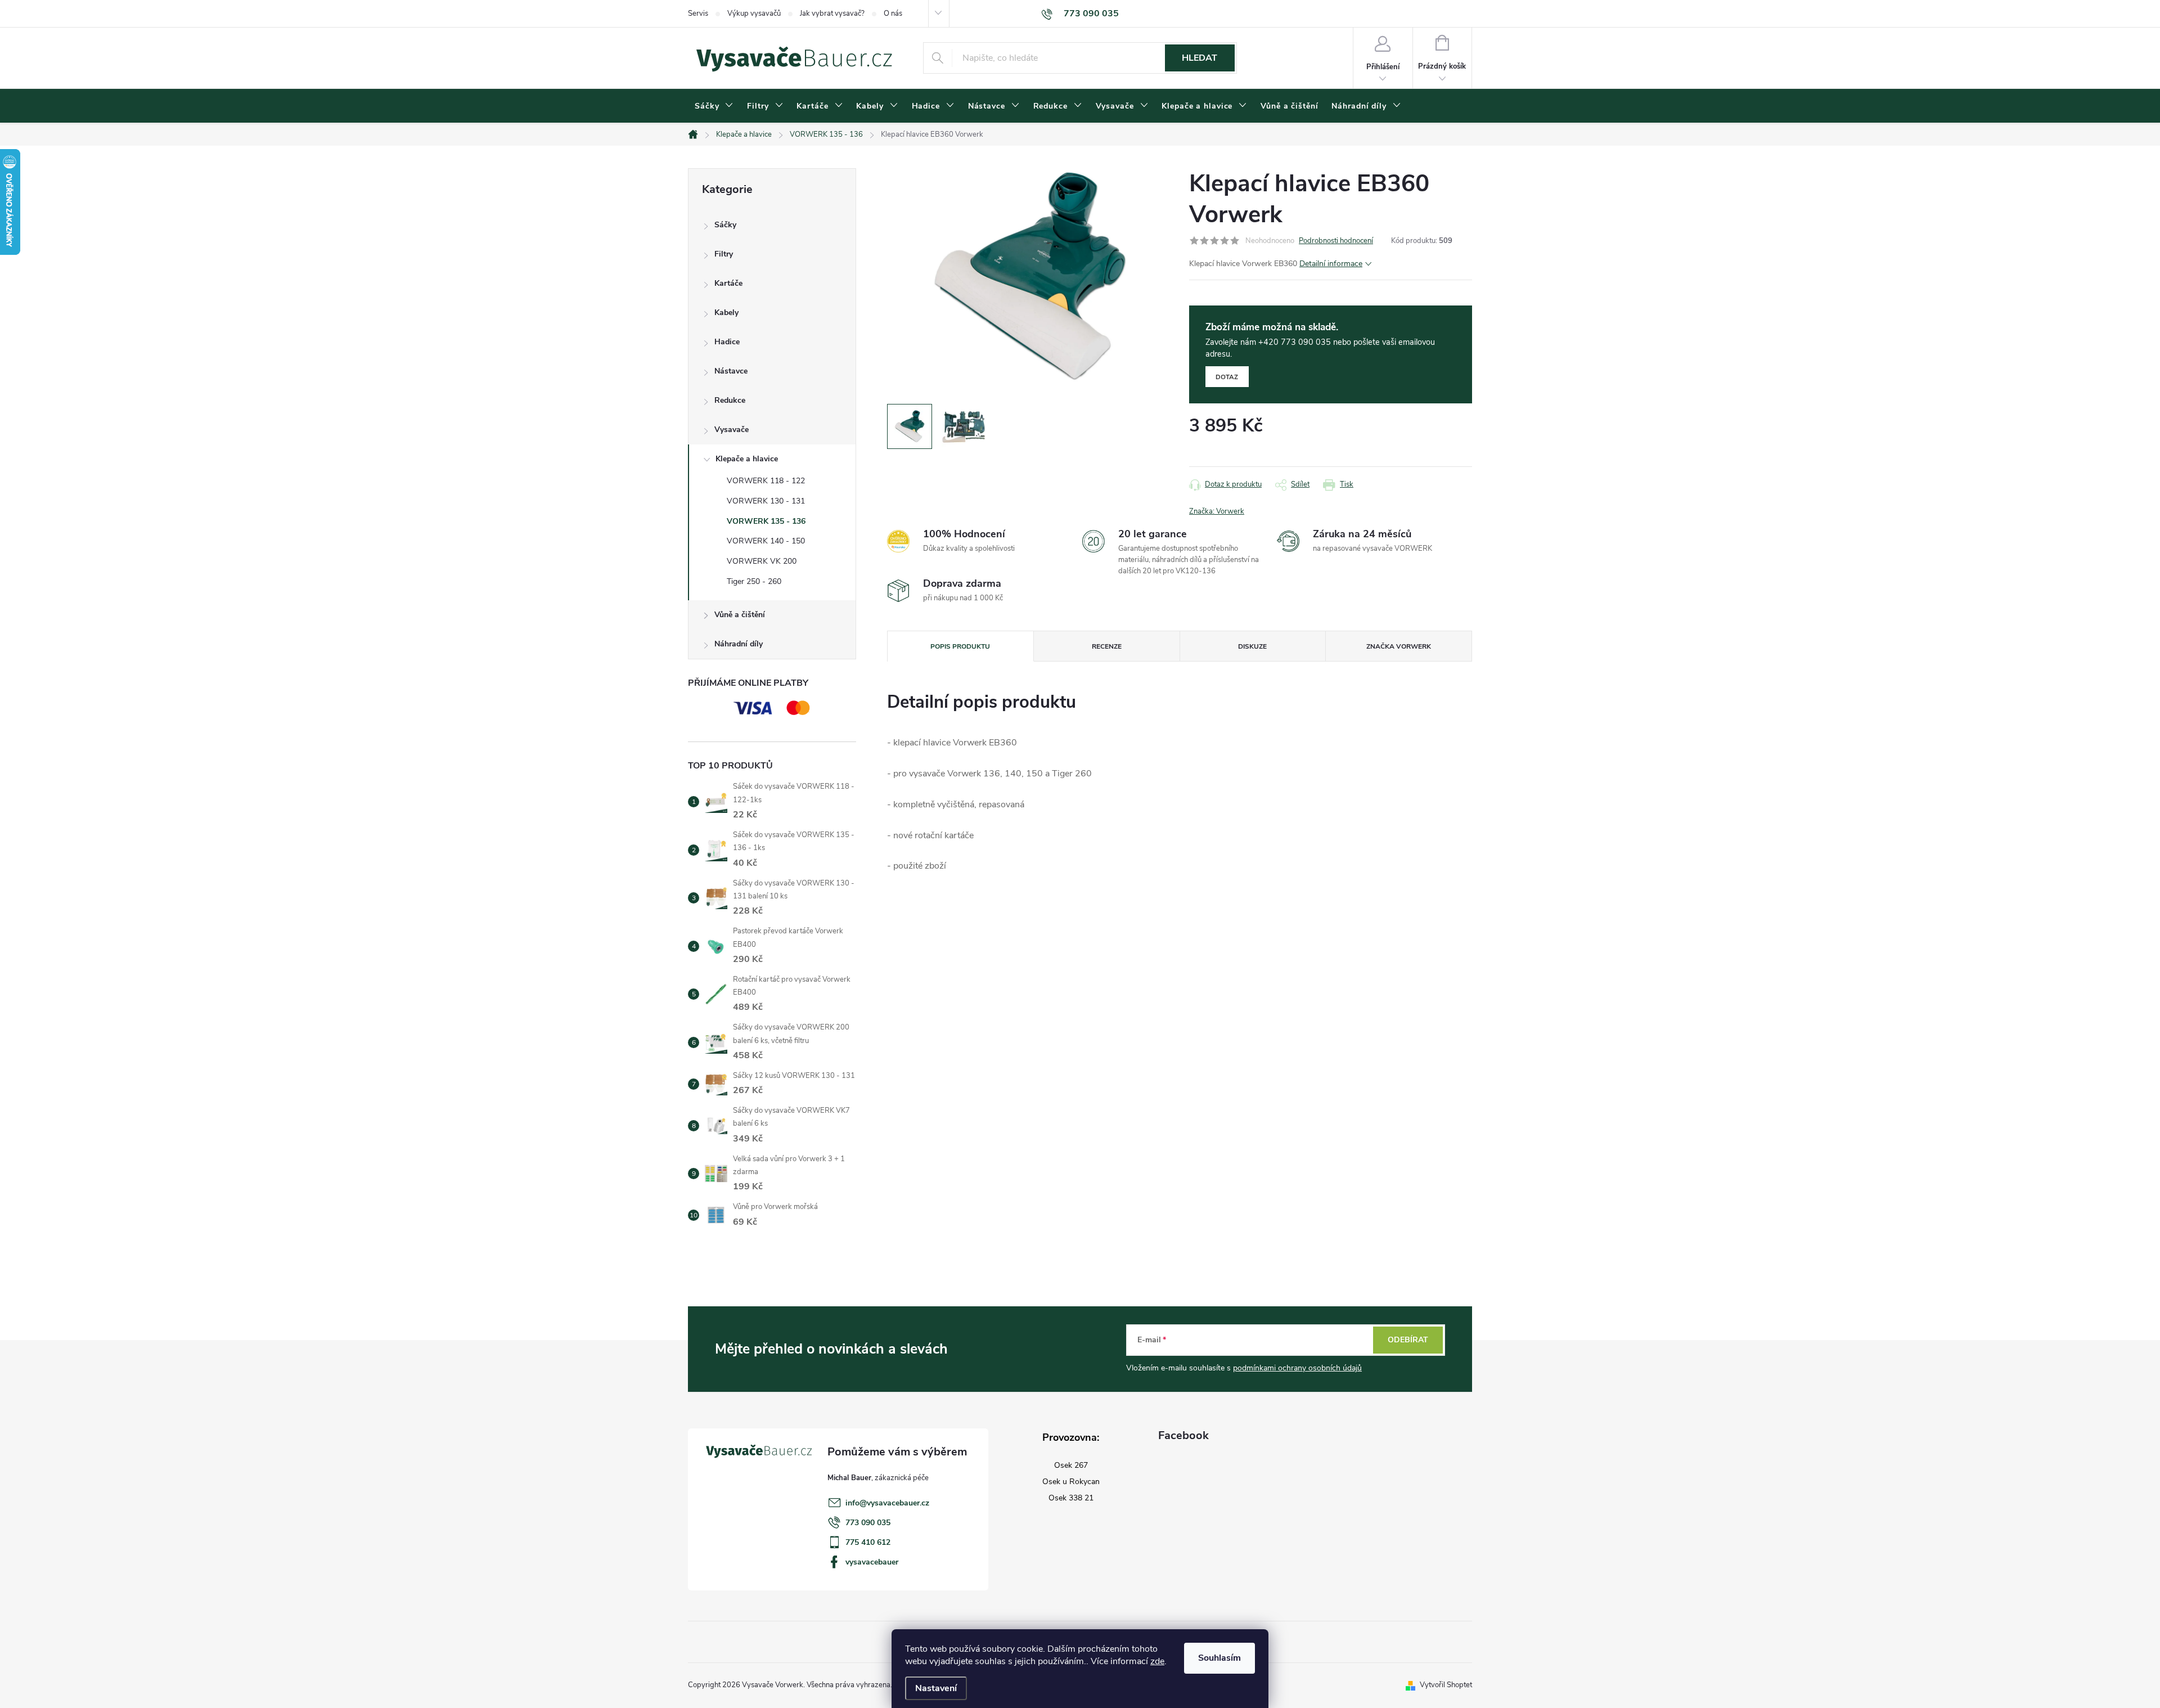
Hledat (1200, 58)
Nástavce (731, 371)
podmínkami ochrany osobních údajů (1297, 1368)
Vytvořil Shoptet (1446, 1685)
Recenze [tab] (1107, 646)
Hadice (727, 342)
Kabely (726, 313)
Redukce (730, 400)
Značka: (1217, 511)
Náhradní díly (739, 644)
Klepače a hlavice (747, 459)
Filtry (724, 254)
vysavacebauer (872, 1562)
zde (1157, 1661)
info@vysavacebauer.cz (887, 1503)
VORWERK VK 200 (762, 561)
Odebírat (1408, 1340)
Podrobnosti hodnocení (1336, 241)
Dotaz (1227, 377)
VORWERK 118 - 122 (766, 481)
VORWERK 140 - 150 (766, 541)
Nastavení (936, 1688)
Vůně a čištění (740, 615)
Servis (698, 14)
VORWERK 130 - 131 (766, 501)
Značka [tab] (1399, 646)
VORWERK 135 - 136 (766, 521)
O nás (893, 14)
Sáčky (725, 225)
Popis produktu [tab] (960, 646)
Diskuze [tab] (1252, 646)
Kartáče (728, 283)
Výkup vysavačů (754, 14)
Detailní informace (1331, 264)
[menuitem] (714, 106)
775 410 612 (868, 1542)
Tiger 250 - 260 (754, 581)
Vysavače (732, 430)
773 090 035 (868, 1523)
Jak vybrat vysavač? (832, 14)
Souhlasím (1219, 1658)
